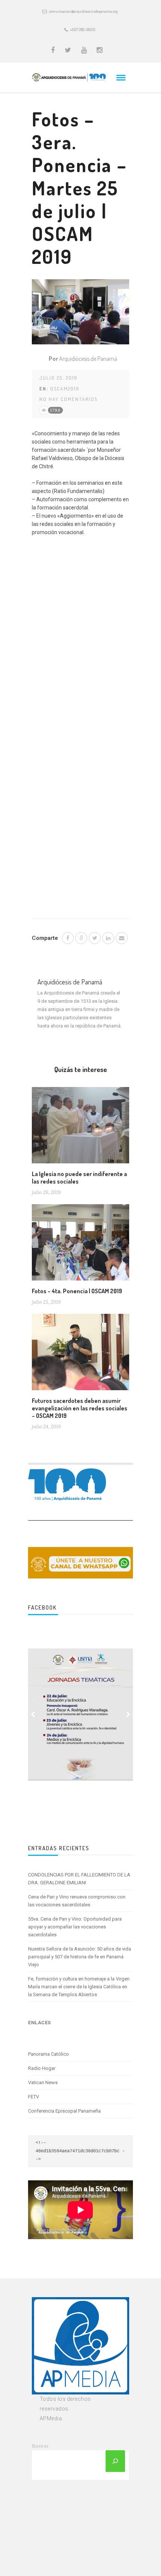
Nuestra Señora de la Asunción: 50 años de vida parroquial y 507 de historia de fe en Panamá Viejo (80, 1957)
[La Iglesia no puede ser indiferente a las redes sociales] (80, 1128)
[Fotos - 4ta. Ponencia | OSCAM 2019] (80, 1245)
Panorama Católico (48, 2054)
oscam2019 (65, 389)
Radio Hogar (42, 2068)
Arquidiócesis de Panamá (88, 359)
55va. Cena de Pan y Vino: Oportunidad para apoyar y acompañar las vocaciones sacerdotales (75, 1927)
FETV (34, 2097)
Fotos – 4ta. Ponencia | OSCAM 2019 (77, 1291)
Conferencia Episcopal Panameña (64, 2111)
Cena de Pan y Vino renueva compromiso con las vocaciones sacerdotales (77, 1901)
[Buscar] (115, 2461)
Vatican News (43, 2082)
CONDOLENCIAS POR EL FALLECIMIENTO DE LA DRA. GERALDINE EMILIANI (79, 1879)
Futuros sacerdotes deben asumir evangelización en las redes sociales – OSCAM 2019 (80, 1408)
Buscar (40, 2446)
